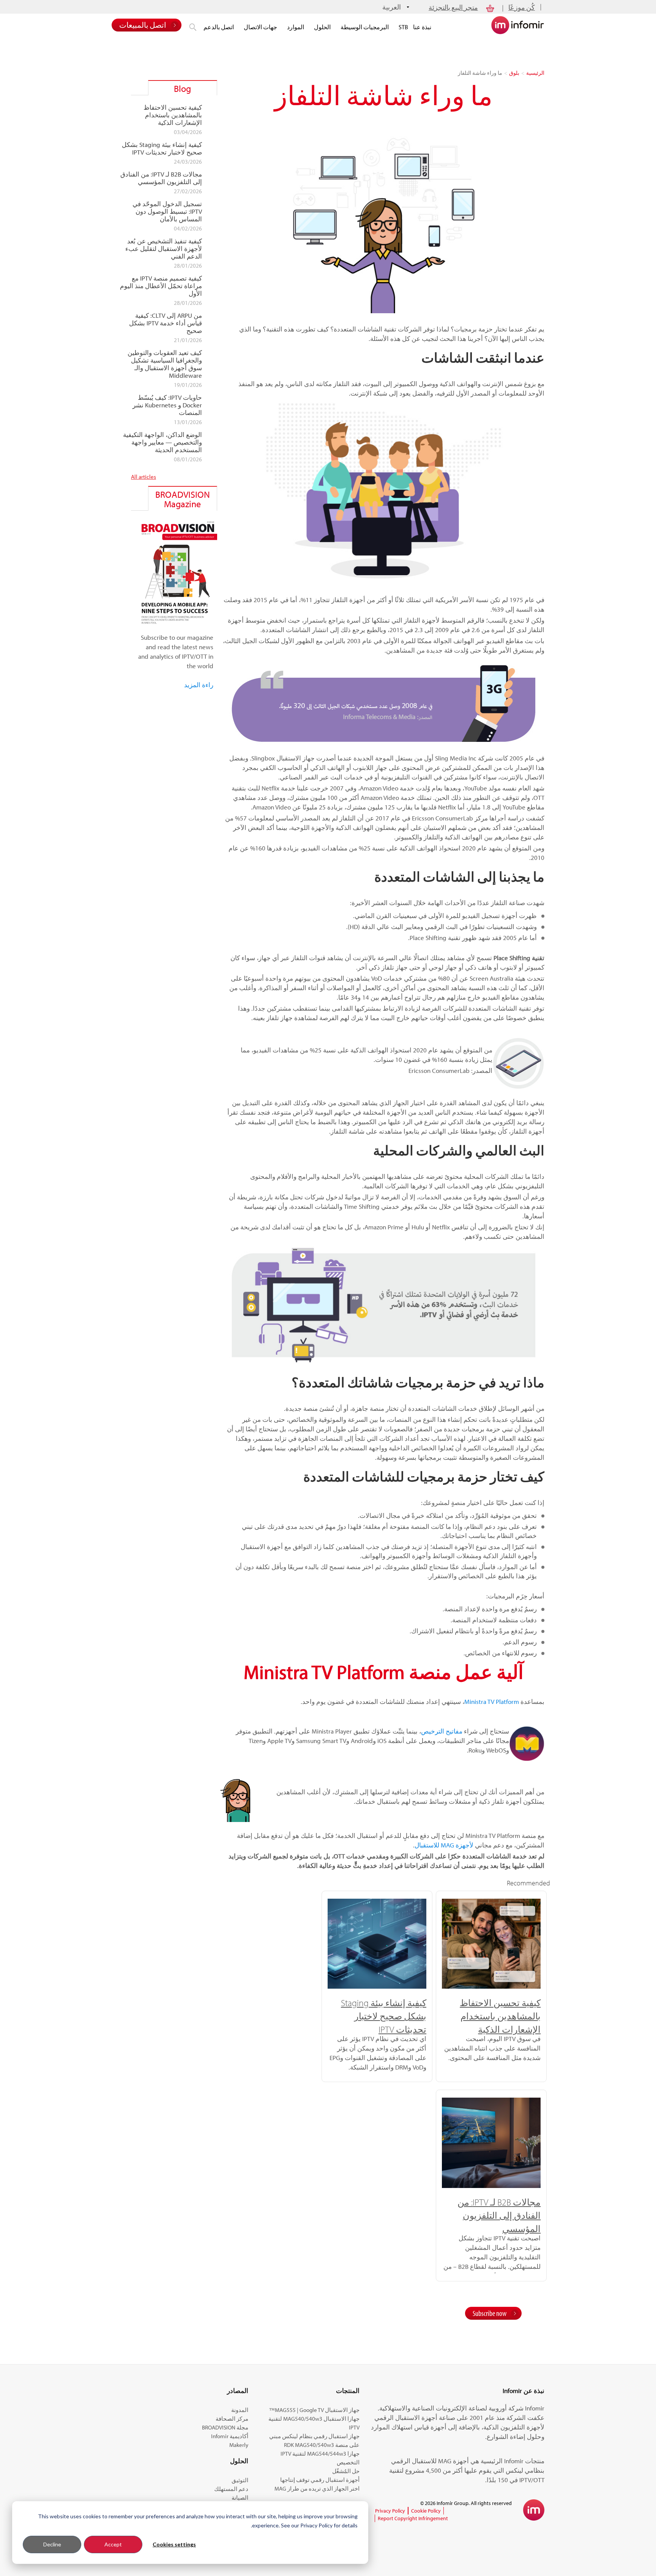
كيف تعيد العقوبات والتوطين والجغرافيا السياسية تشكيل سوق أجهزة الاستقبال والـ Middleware (165, 364)
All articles (143, 477)
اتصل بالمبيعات (143, 25)
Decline (52, 2544)
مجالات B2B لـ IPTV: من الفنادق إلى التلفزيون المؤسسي (499, 2215)
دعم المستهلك (231, 2489)
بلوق (514, 73)
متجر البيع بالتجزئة (453, 7)
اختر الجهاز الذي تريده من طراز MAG (317, 2488)
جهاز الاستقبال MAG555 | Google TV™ (314, 2410)
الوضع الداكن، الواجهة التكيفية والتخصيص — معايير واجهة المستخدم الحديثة (162, 442)
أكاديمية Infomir (230, 2436)
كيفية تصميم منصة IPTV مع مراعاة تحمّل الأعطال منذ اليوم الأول (161, 286)
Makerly (239, 2445)
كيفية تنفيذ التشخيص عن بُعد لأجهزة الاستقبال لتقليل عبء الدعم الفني (164, 249)
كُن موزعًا (522, 7)
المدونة (240, 2410)
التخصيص (348, 2462)
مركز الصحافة (232, 2419)
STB (403, 27)
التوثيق (240, 2480)
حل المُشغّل (346, 2471)
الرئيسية (535, 73)
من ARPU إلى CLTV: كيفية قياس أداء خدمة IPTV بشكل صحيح (166, 323)
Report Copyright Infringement (413, 2518)
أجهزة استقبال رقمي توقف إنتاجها (320, 2480)
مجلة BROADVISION (225, 2427)
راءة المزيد (199, 685)
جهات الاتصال (260, 27)
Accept (113, 2544)
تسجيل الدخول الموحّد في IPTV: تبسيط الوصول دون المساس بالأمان (167, 211)
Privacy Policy (390, 2511)
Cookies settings (174, 2544)
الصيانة (240, 2498)
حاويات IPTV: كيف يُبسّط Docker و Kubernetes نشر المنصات (167, 405)
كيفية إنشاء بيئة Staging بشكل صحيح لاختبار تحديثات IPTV (384, 2016)
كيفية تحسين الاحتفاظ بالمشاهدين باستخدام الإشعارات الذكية (500, 2016)
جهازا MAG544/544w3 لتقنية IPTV (320, 2454)
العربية (392, 7)
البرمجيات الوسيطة (365, 27)
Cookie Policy (426, 2511)
